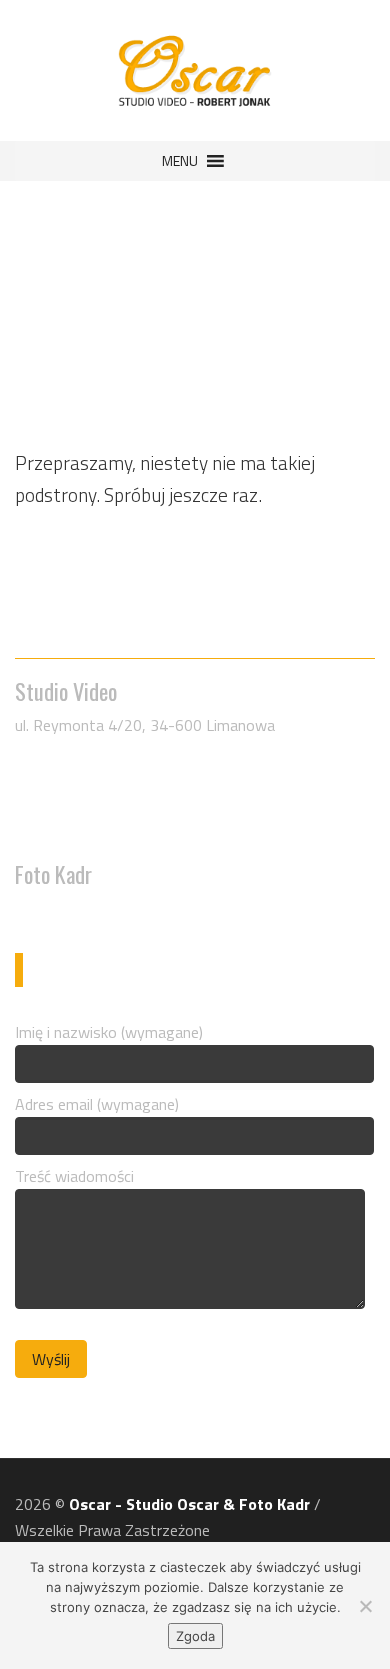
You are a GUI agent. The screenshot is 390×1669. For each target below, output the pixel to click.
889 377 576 (73, 908)
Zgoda (195, 1636)
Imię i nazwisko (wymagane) (109, 1032)
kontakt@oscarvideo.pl (113, 829)
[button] (180, 161)
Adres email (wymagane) (97, 1104)
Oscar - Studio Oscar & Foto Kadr (189, 1504)
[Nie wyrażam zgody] (365, 1606)
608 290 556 (73, 777)
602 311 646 (73, 803)
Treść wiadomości (74, 1176)
